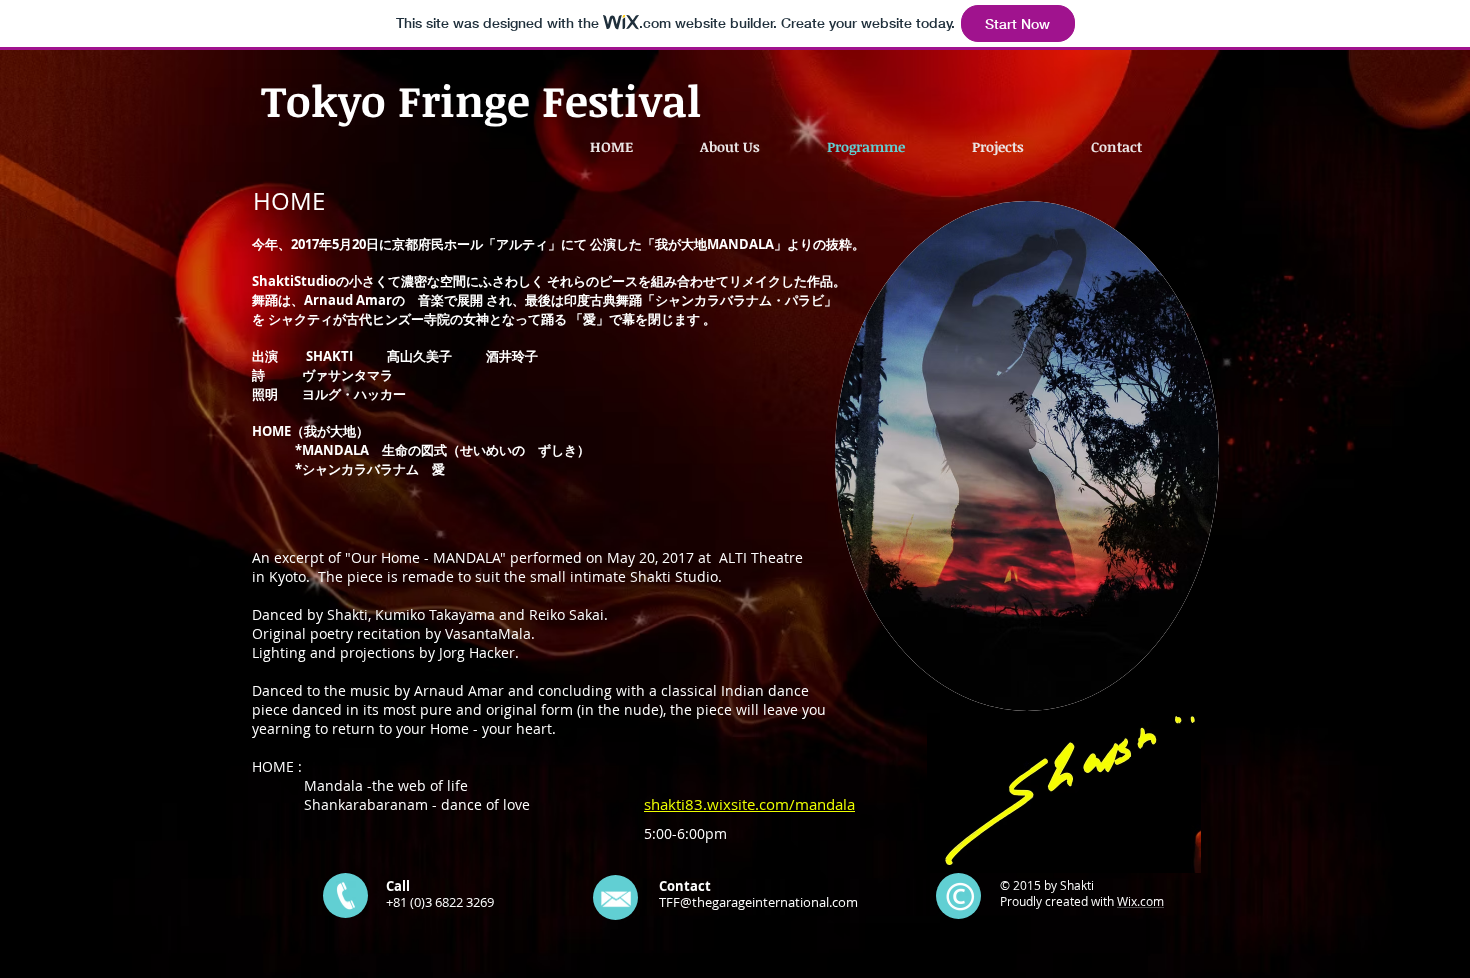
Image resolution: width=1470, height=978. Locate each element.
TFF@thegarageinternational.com (758, 902)
